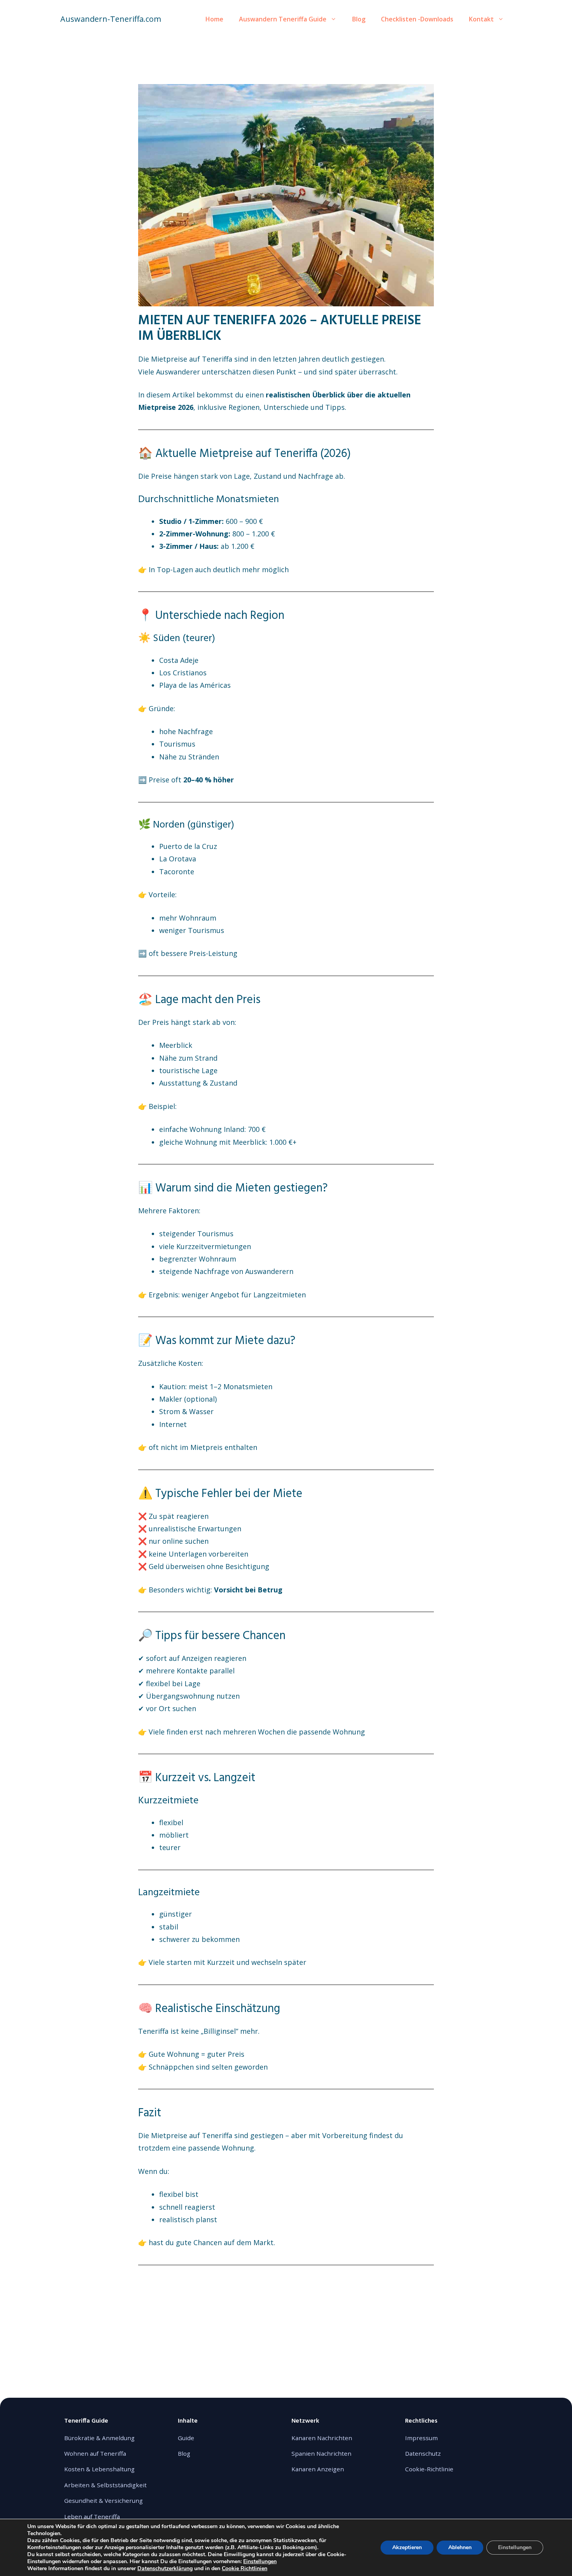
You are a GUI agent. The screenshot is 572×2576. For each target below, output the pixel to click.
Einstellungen (260, 2562)
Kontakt (481, 19)
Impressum (421, 2438)
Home (214, 19)
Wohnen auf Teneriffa (95, 2453)
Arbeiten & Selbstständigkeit (105, 2485)
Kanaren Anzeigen (318, 2469)
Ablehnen (460, 2547)
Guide (186, 2438)
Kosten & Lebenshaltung (99, 2469)
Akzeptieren (407, 2547)
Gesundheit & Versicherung (104, 2500)
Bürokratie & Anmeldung (99, 2438)
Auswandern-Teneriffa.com (111, 19)
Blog (359, 19)
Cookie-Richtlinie (429, 2469)
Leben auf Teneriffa (92, 2516)
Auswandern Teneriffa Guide (283, 19)
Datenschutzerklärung (165, 2568)
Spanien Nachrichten (321, 2453)
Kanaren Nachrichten (322, 2438)
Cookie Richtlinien (245, 2568)
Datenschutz (423, 2453)
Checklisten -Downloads (417, 19)
